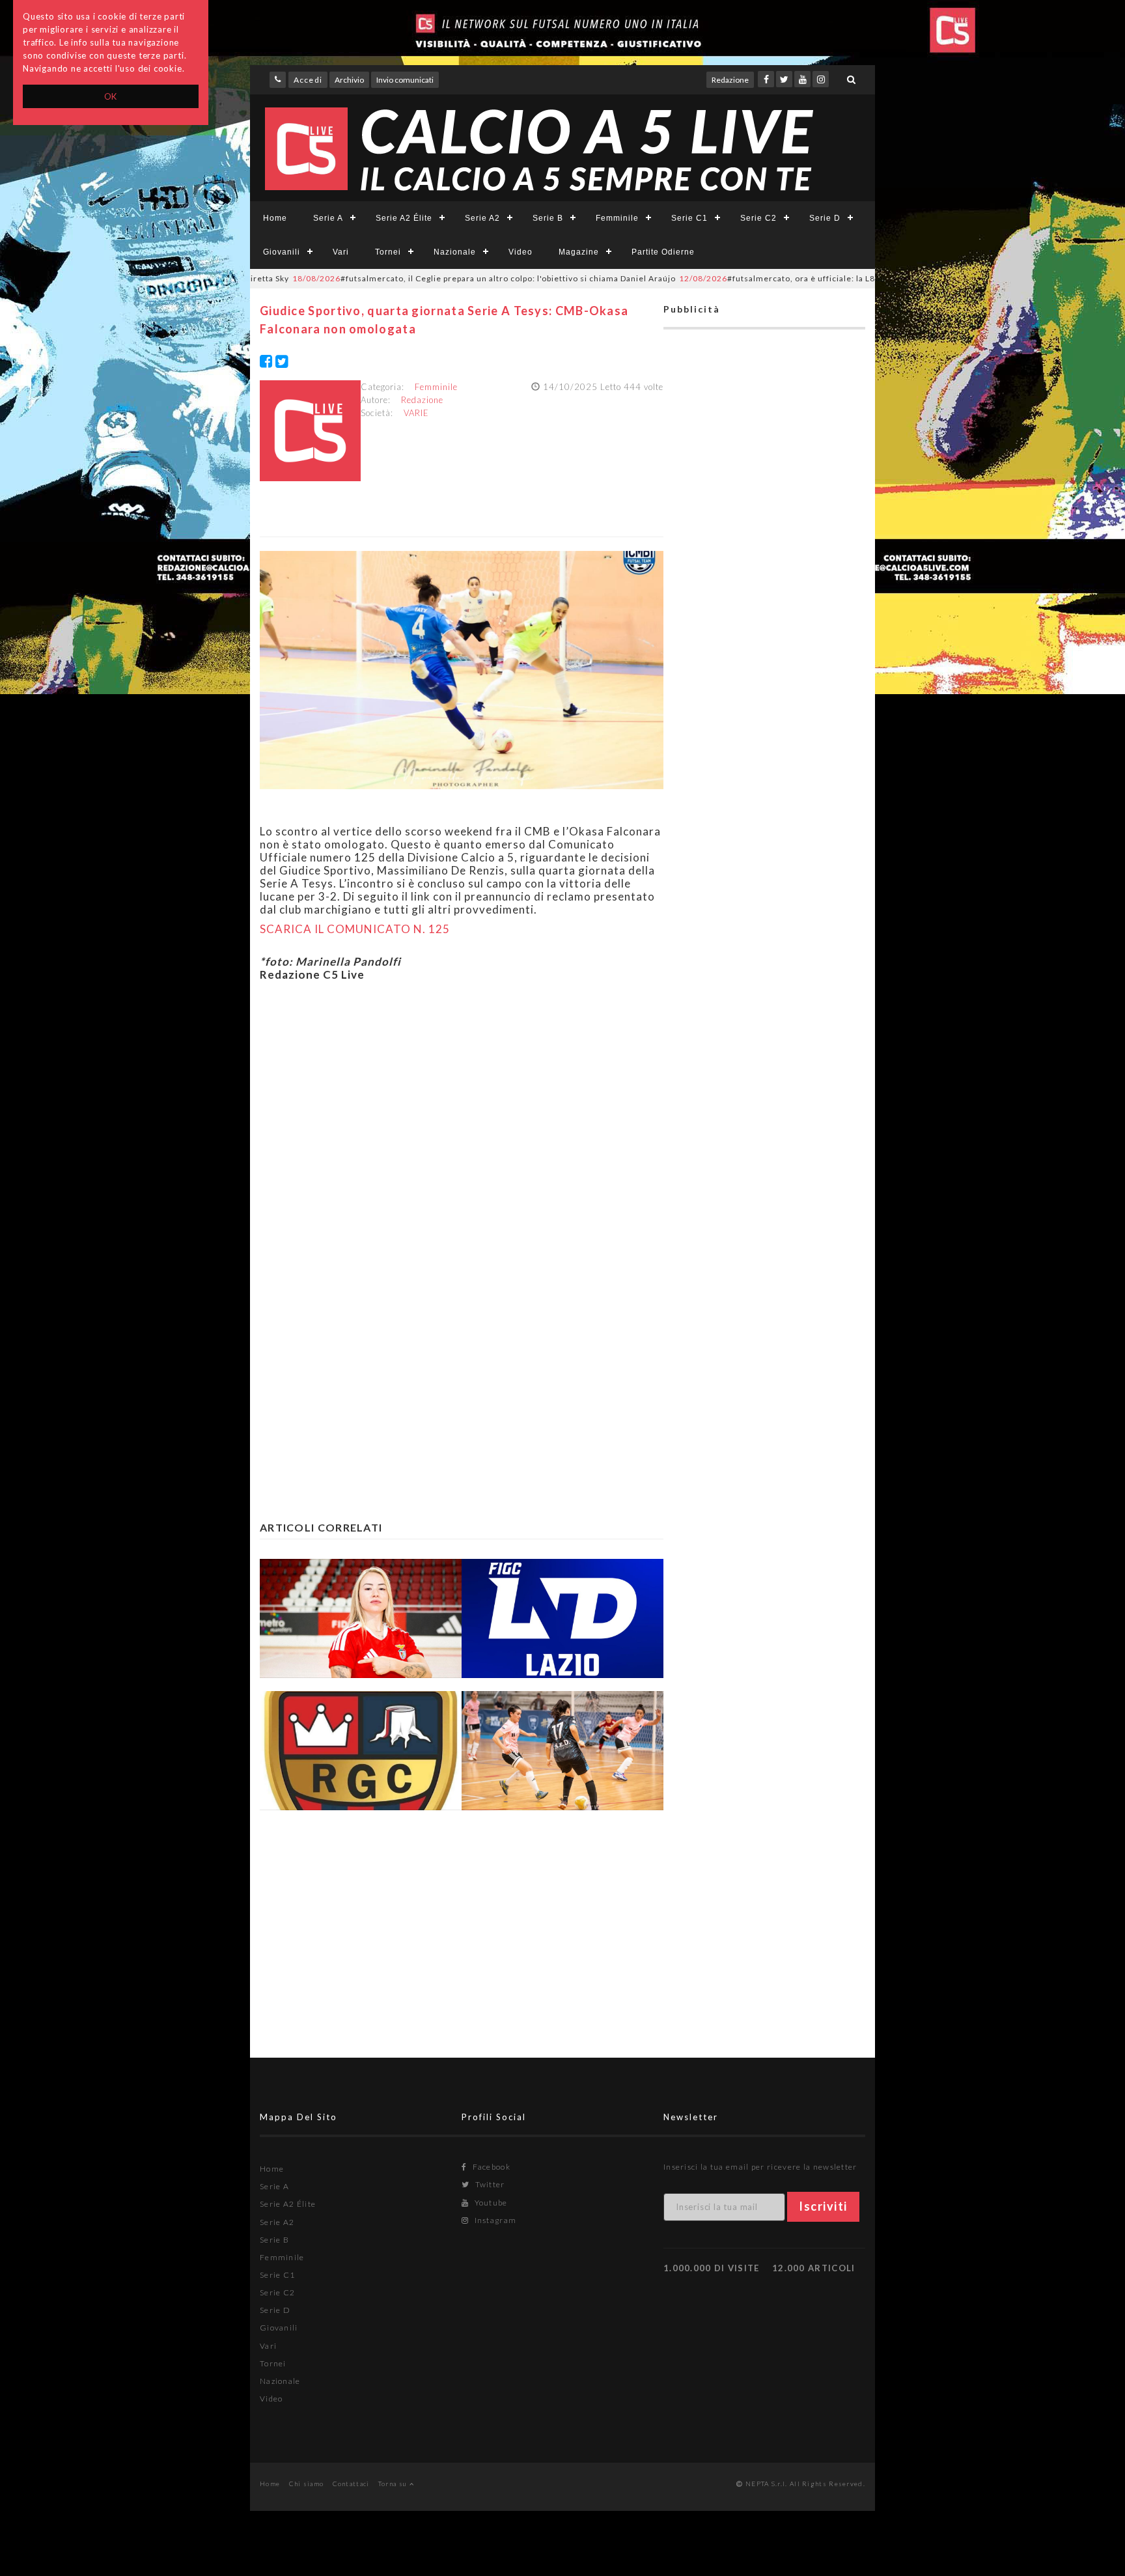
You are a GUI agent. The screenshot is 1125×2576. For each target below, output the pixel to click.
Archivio (349, 80)
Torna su (394, 2484)
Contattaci (351, 2484)
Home (275, 218)
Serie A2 (482, 218)
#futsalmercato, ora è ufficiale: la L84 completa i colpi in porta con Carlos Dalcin (789, 278)
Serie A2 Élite (404, 218)
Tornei (388, 252)
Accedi (308, 80)
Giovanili (282, 252)
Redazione (730, 80)
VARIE (416, 413)
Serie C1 (689, 218)
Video (521, 252)
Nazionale (455, 252)
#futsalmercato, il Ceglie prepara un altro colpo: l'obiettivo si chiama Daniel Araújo (407, 278)
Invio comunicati (405, 80)
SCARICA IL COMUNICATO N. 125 (355, 929)
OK (111, 96)
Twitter (489, 2184)
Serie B (548, 218)
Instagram (494, 2220)
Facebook (490, 2167)
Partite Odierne (663, 252)
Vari (341, 252)
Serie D (825, 218)
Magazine (579, 252)
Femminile (617, 218)
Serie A (328, 218)
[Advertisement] (462, 1118)
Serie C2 (758, 218)
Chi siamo (307, 2484)
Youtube (490, 2203)
